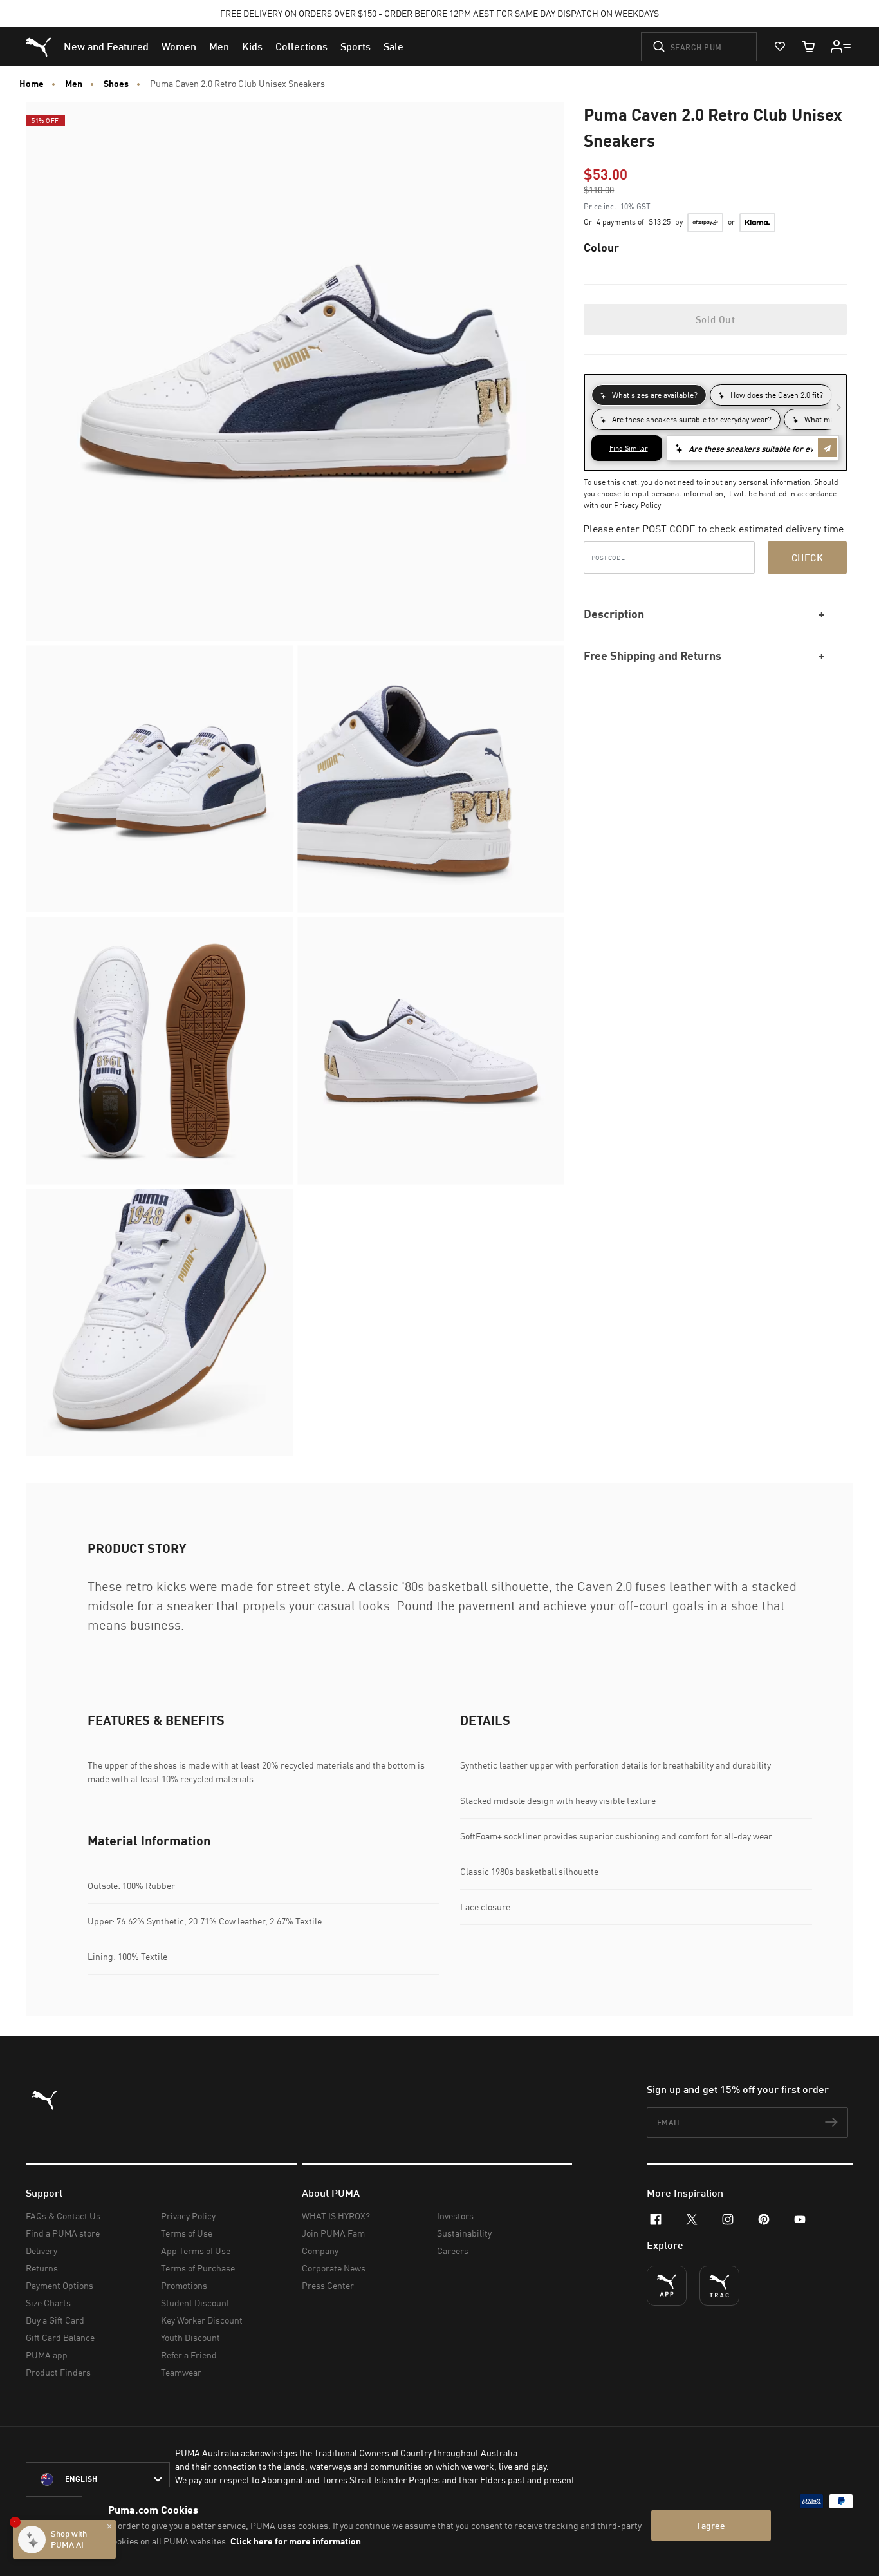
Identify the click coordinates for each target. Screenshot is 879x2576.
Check (807, 558)
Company (320, 2251)
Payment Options (60, 2285)
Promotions (184, 2285)
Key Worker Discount (202, 2320)
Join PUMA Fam (333, 2233)
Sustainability (464, 2233)
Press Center (328, 2285)
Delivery (42, 2251)
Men (74, 84)
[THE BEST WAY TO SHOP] (667, 2286)
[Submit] (659, 46)
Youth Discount (190, 2337)
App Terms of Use (196, 2251)
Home (32, 84)
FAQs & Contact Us (63, 2216)
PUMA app (47, 2355)
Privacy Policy (637, 505)
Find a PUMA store (63, 2233)
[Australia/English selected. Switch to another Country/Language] (98, 2479)
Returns (42, 2268)
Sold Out (715, 319)
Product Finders (58, 2372)
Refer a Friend (189, 2355)
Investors (455, 2216)
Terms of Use (187, 2233)
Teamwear (181, 2372)
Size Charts (48, 2303)
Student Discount (195, 2303)
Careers (453, 2251)
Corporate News (334, 2268)
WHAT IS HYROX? (336, 2216)
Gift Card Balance (60, 2337)
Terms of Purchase (198, 2268)
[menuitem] (106, 46)
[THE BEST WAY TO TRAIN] (719, 2286)
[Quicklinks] (841, 46)
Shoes (116, 84)
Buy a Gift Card (55, 2320)
